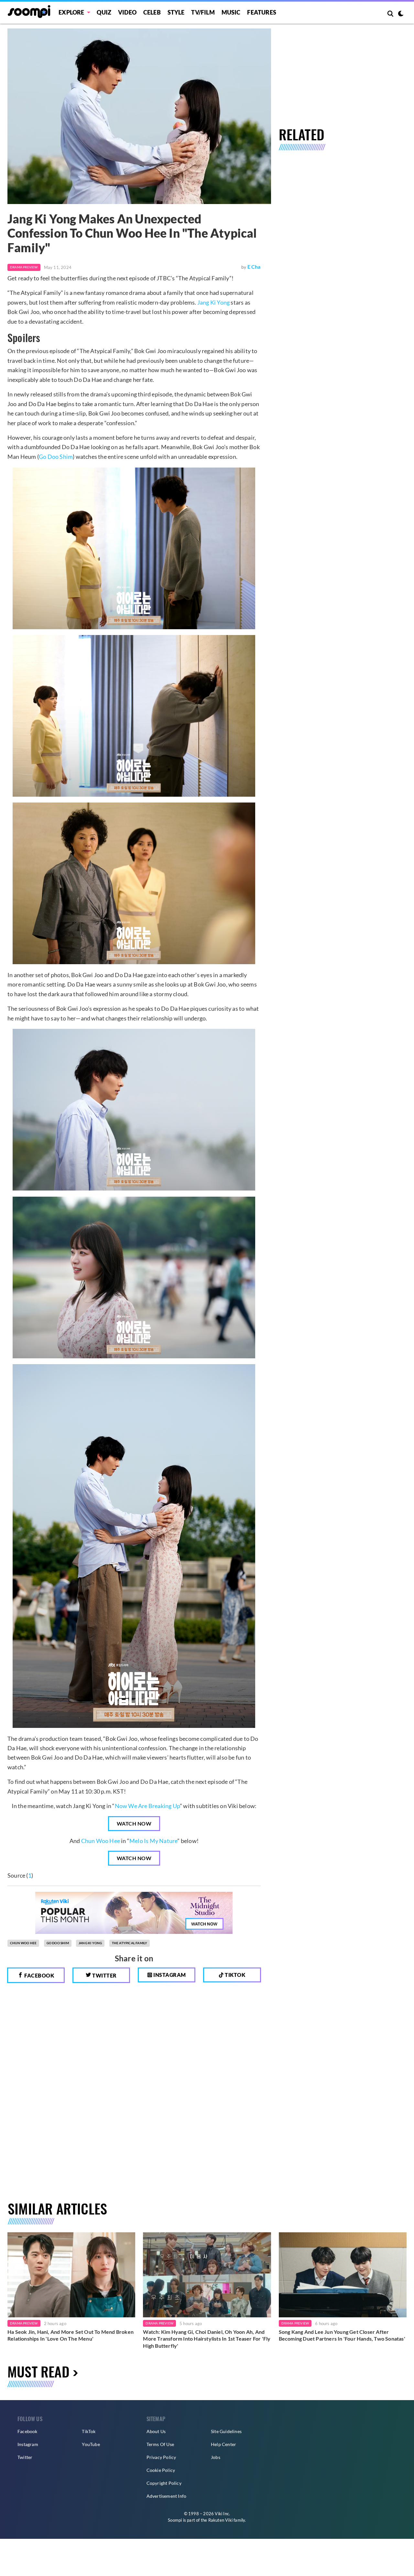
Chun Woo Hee (101, 1841)
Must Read (38, 2371)
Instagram (169, 1975)
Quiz (104, 12)
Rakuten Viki (220, 2520)
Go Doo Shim (56, 457)
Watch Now (134, 1823)
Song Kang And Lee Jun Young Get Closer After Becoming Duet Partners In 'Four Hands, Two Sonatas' (342, 2335)
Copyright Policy (164, 2483)
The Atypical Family (130, 1943)
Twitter (104, 1975)
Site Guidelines (226, 2431)
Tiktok (235, 1975)
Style (176, 12)
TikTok (89, 2431)
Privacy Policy (161, 2457)
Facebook (39, 1975)
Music (231, 12)
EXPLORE (71, 12)
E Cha (254, 267)
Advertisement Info (167, 2496)
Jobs (216, 2457)
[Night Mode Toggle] (401, 14)
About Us (156, 2431)
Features (262, 12)
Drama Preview (24, 267)
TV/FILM (203, 12)
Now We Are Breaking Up (147, 1806)
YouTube (91, 2444)
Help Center (223, 2444)
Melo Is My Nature (153, 1841)
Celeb (152, 12)
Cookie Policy (161, 2470)
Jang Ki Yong (213, 302)
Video (127, 12)
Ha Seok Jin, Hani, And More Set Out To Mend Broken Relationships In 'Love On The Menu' (71, 2335)
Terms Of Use (160, 2444)
